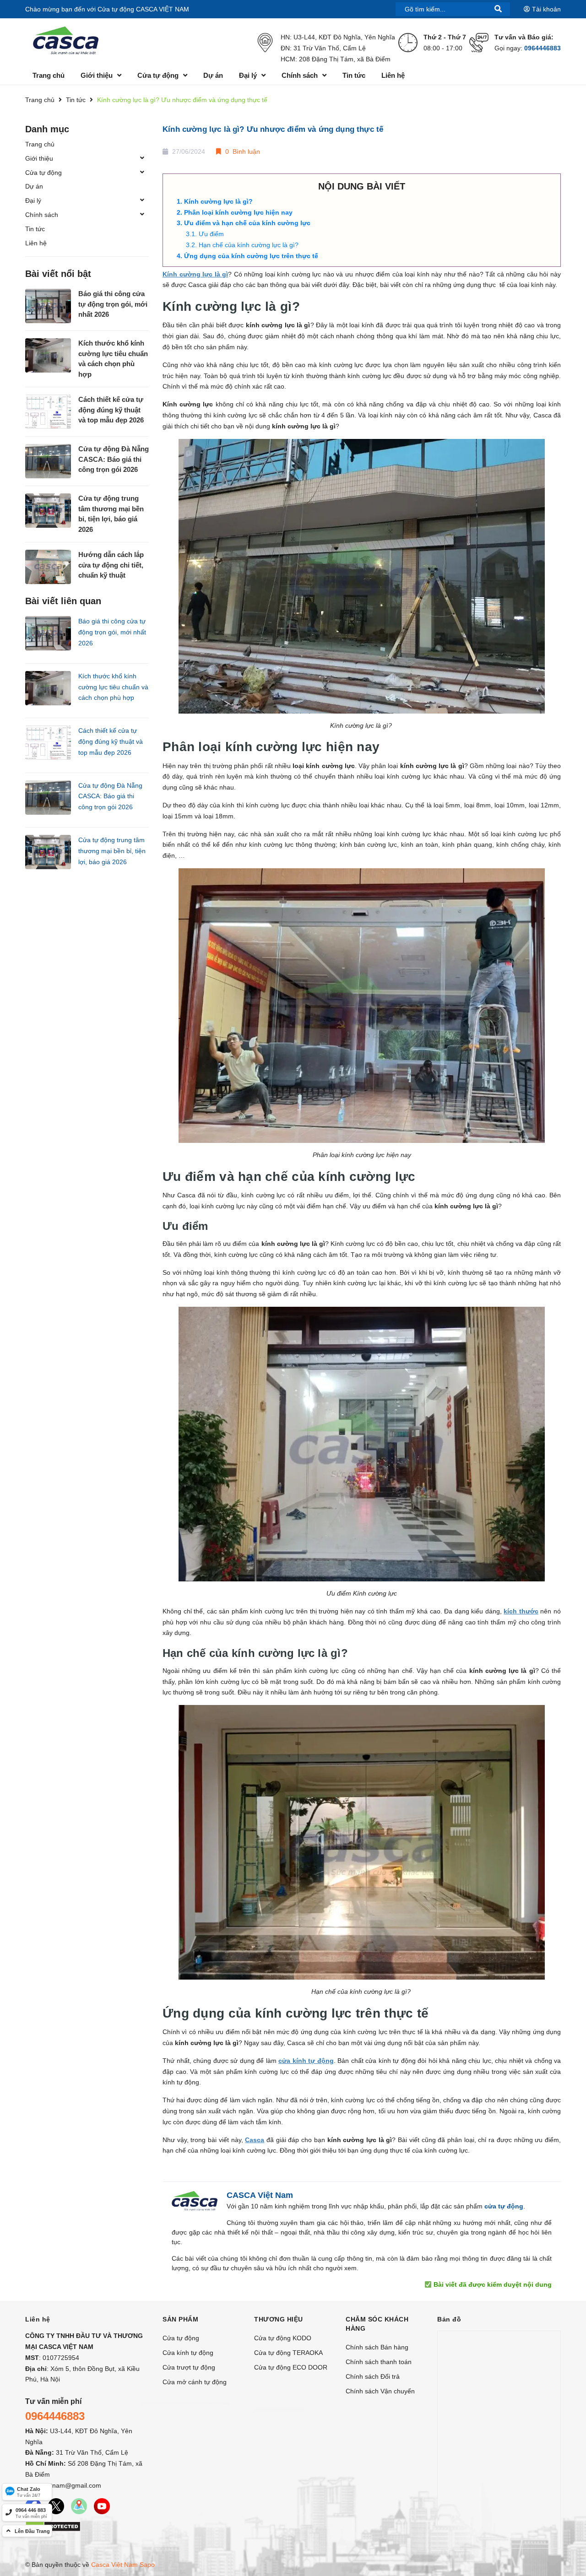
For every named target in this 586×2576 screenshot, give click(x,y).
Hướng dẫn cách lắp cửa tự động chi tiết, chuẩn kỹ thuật (111, 565)
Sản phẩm (180, 2319)
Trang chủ (40, 144)
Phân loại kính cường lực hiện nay (239, 212)
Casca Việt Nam (114, 2565)
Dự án (34, 186)
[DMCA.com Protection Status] (53, 2526)
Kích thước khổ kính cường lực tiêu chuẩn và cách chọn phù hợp (113, 359)
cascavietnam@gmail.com (63, 2485)
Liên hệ (36, 243)
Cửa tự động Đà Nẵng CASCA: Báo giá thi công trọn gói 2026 (114, 459)
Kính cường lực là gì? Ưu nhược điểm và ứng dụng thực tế (273, 129)
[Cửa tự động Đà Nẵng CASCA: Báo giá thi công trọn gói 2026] (48, 461)
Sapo (147, 2565)
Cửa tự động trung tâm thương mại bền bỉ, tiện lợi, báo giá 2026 (111, 514)
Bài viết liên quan (63, 601)
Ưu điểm (212, 234)
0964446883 (543, 48)
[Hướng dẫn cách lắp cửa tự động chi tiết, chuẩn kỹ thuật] (48, 567)
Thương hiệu (279, 2319)
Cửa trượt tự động (189, 2367)
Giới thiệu (39, 158)
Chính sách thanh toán (379, 2362)
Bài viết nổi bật (58, 274)
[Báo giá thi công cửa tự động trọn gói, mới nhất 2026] (48, 306)
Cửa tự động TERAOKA (288, 2353)
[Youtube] (102, 2506)
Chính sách (42, 215)
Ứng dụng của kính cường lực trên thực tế (252, 256)
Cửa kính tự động (188, 2353)
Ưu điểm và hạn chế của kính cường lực (248, 223)
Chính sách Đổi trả (373, 2376)
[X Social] (56, 2506)
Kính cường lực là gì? (219, 201)
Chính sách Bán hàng (377, 2347)
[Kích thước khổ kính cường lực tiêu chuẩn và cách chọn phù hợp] (48, 355)
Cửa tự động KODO (283, 2338)
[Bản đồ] (79, 2506)
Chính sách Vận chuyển (380, 2391)
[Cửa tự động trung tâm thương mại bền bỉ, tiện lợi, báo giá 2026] (48, 511)
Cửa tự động (43, 173)
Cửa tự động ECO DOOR (291, 2367)
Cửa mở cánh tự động (195, 2382)
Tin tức (35, 229)
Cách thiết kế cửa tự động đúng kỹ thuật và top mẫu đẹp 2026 (111, 410)
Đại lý (33, 200)
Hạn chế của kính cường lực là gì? (250, 245)
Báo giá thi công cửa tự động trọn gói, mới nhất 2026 (113, 304)
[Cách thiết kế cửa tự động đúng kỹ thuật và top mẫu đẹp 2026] (48, 412)
